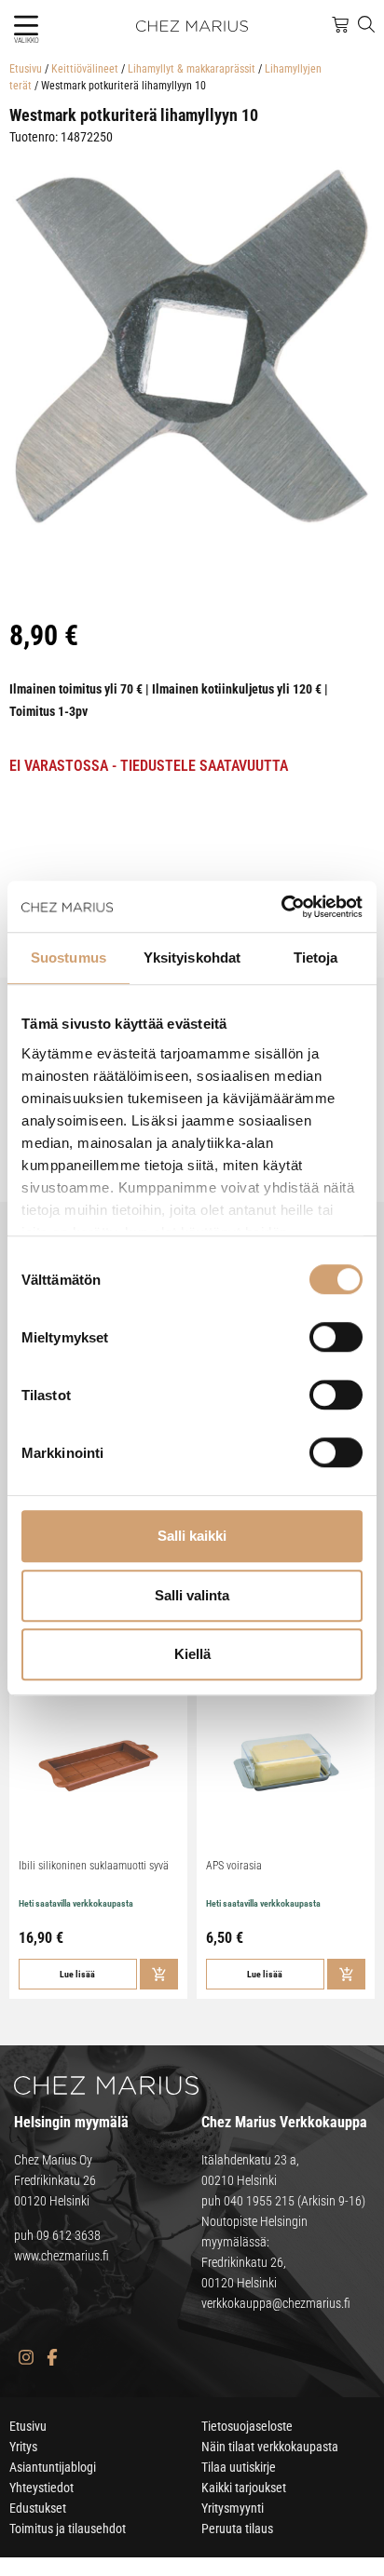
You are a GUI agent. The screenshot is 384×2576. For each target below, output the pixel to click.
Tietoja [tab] (316, 958)
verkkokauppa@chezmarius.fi (276, 2303)
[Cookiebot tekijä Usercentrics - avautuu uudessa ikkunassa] (281, 907)
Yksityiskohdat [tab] (192, 958)
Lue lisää (77, 1974)
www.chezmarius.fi (62, 2256)
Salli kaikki (192, 1536)
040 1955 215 (259, 2201)
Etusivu (26, 69)
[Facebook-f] (52, 2358)
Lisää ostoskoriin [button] (159, 1974)
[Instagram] (26, 2358)
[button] (26, 26)
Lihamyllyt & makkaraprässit (192, 69)
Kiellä (192, 1654)
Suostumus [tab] (69, 958)
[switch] (336, 1337)
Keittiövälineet (85, 69)
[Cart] (340, 25)
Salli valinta (192, 1595)
